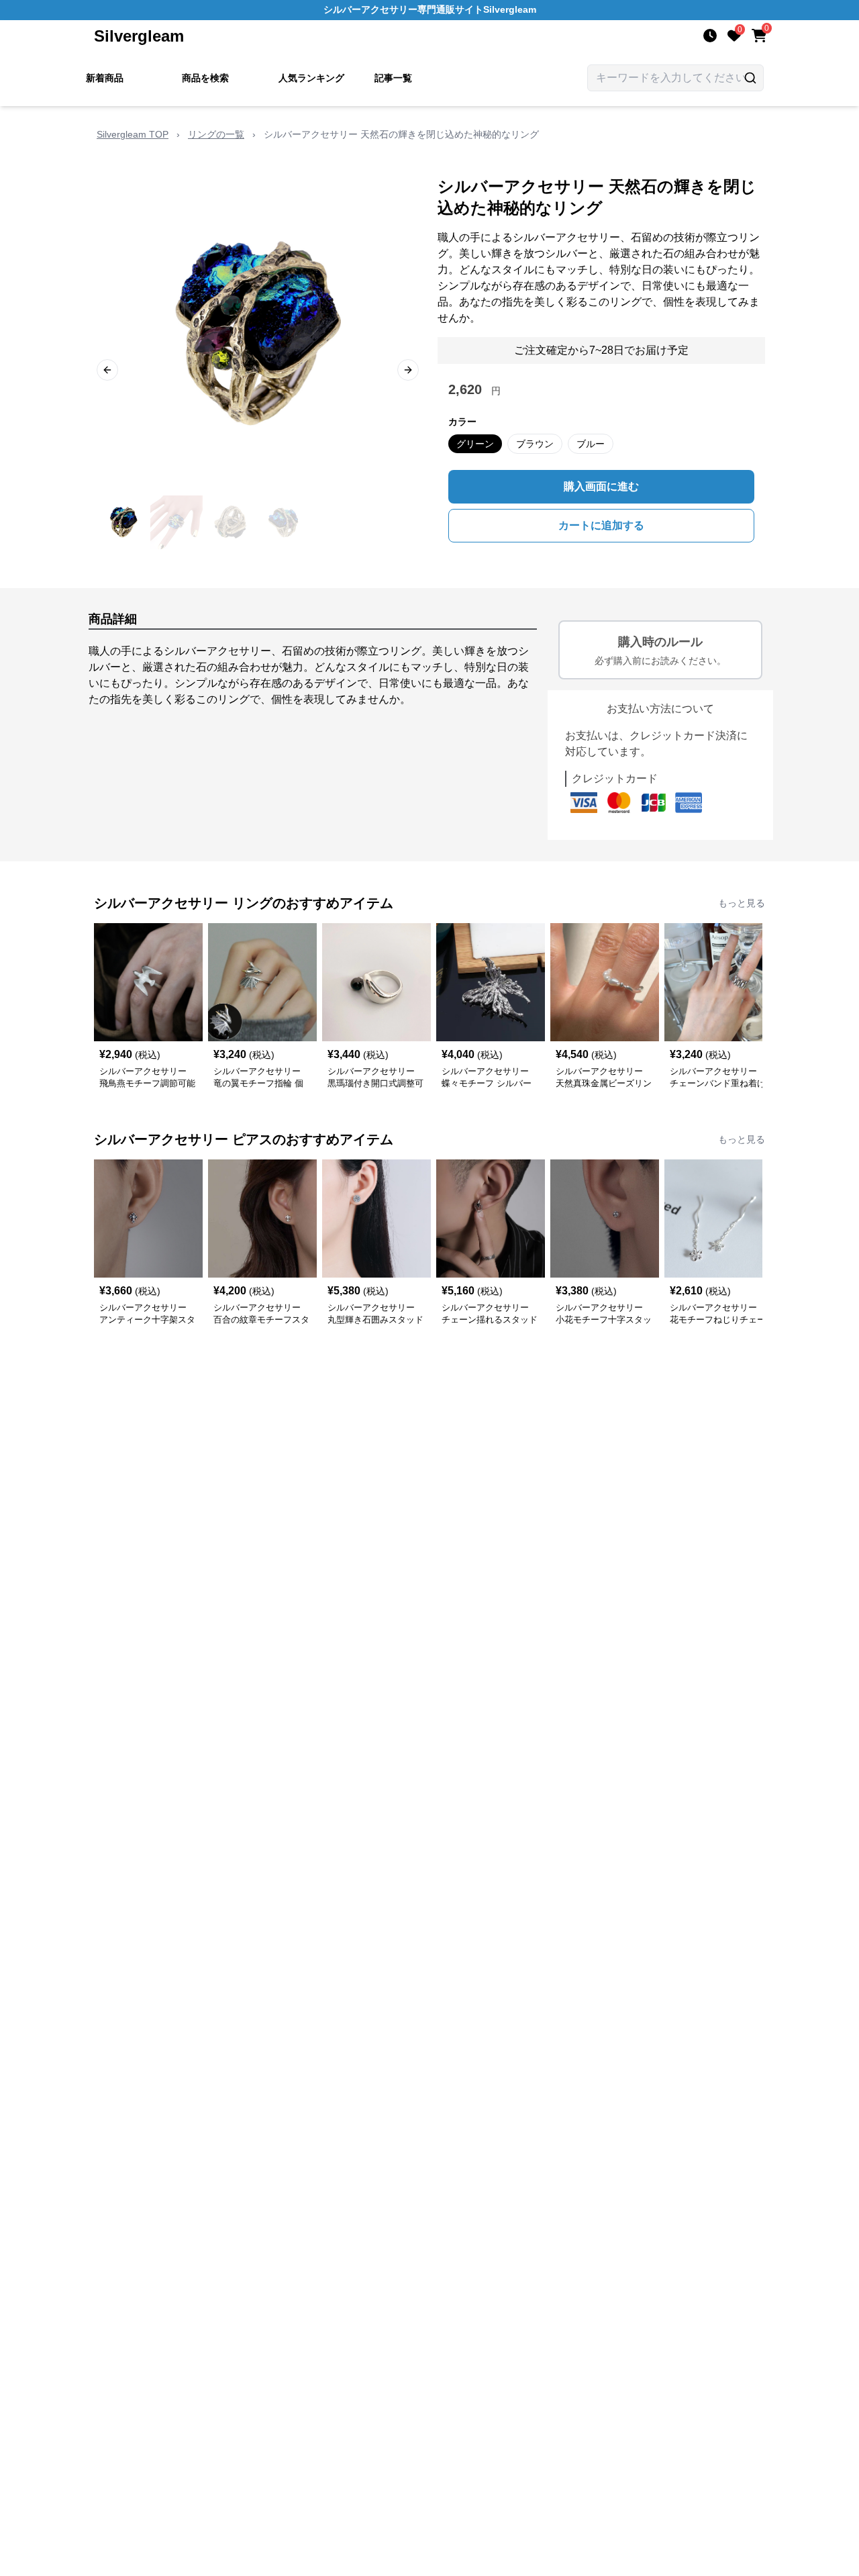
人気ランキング (311, 78)
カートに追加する (601, 525)
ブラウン (535, 444)
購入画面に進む (601, 486)
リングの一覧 (216, 134)
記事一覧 (393, 78)
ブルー (591, 444)
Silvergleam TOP (133, 134)
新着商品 (105, 78)
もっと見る (742, 903)
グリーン (475, 444)
